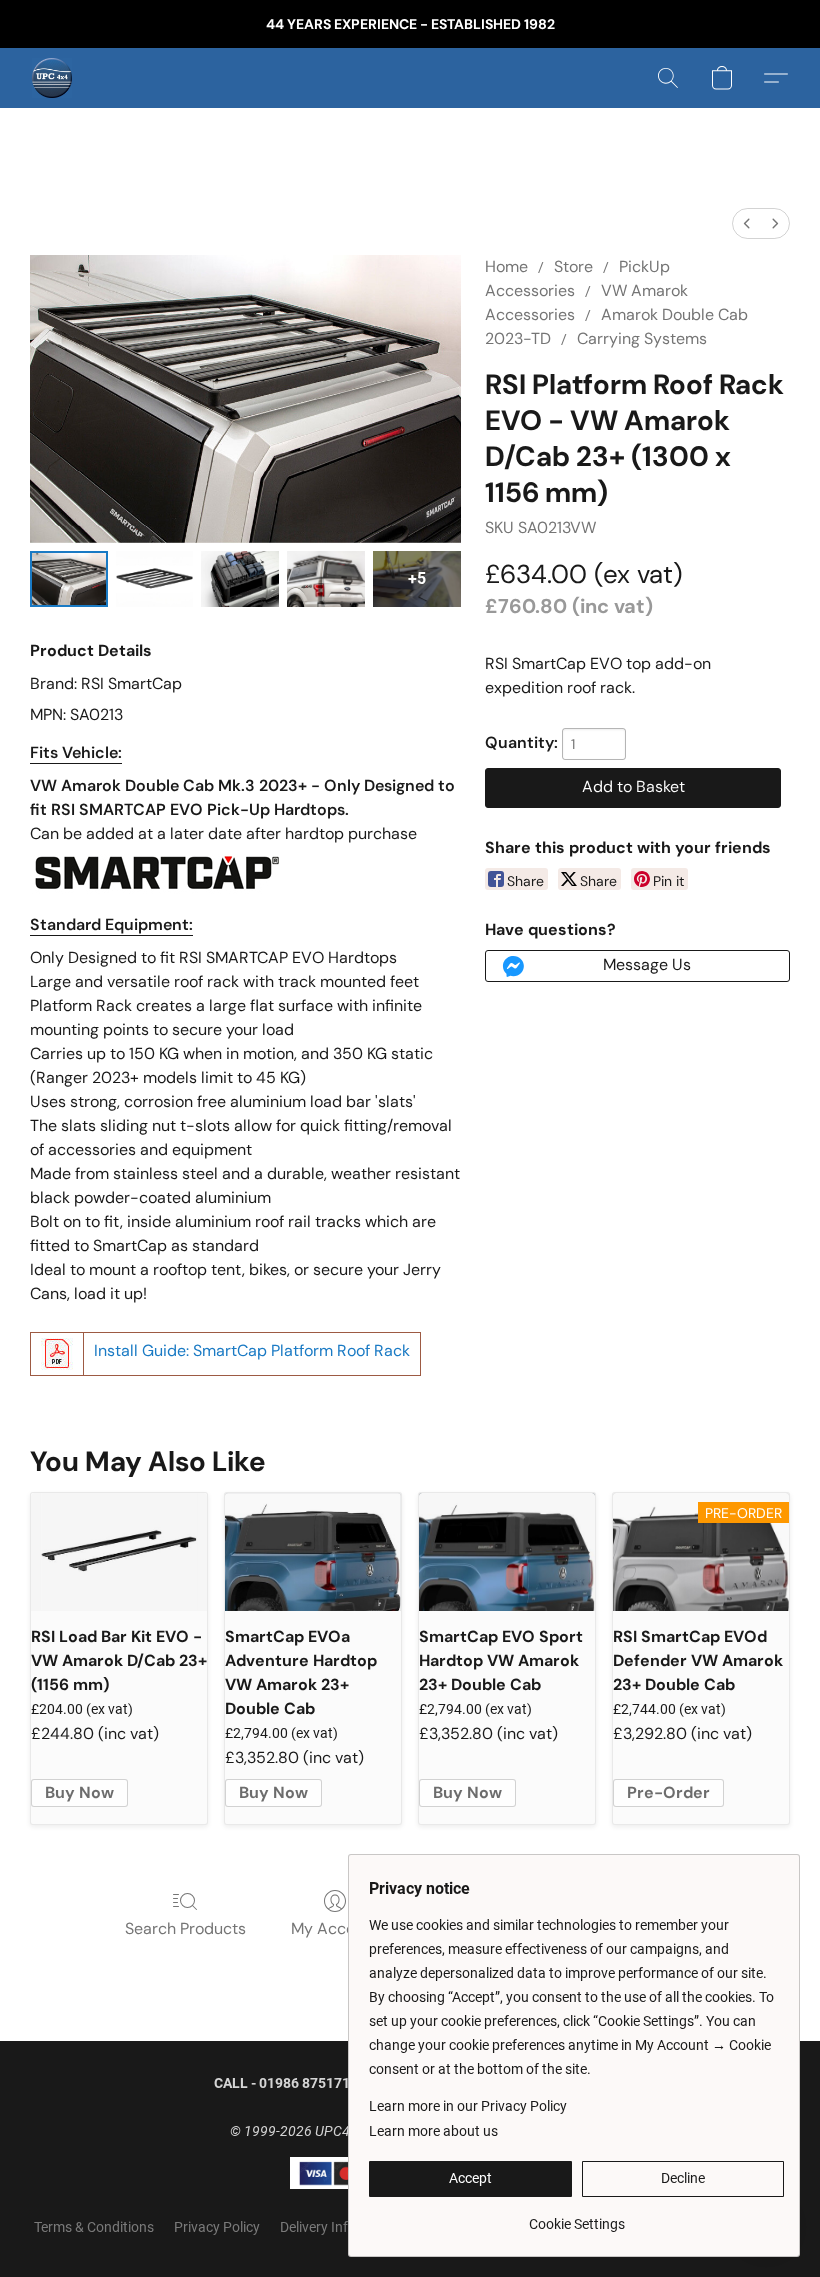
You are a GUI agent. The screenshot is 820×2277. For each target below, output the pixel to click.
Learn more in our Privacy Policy (468, 2106)
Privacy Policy (217, 2227)
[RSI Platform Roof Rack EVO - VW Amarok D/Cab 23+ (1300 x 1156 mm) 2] (240, 579)
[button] (52, 78)
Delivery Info (318, 2227)
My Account (335, 1928)
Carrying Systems (642, 338)
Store (573, 266)
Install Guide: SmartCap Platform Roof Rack (252, 1350)
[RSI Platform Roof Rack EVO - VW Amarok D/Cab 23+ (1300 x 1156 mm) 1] (155, 579)
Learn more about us (433, 2131)
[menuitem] (747, 223)
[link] (576, 2216)
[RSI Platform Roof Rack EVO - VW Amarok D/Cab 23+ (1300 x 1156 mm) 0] (69, 579)
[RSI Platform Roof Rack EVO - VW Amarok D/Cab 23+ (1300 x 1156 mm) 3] (326, 579)
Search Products (185, 1928)
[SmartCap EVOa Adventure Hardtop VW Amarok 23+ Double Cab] (313, 1551)
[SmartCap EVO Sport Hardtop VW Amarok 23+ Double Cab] (507, 1551)
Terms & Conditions (94, 2227)
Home (506, 266)
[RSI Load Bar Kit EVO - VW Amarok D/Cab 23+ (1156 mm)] (119, 1551)
